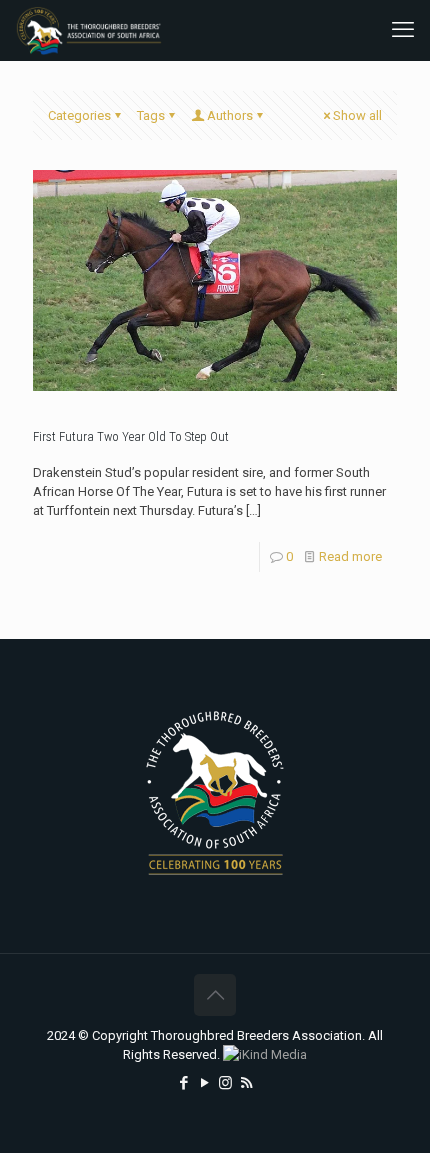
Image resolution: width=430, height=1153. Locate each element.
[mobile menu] (403, 30)
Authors (230, 115)
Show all (357, 115)
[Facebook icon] (183, 1083)
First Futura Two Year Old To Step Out (131, 436)
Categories (79, 115)
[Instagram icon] (225, 1083)
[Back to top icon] (215, 995)
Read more (350, 556)
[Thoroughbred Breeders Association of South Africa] (89, 30)
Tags (151, 115)
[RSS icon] (246, 1083)
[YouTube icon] (204, 1083)
